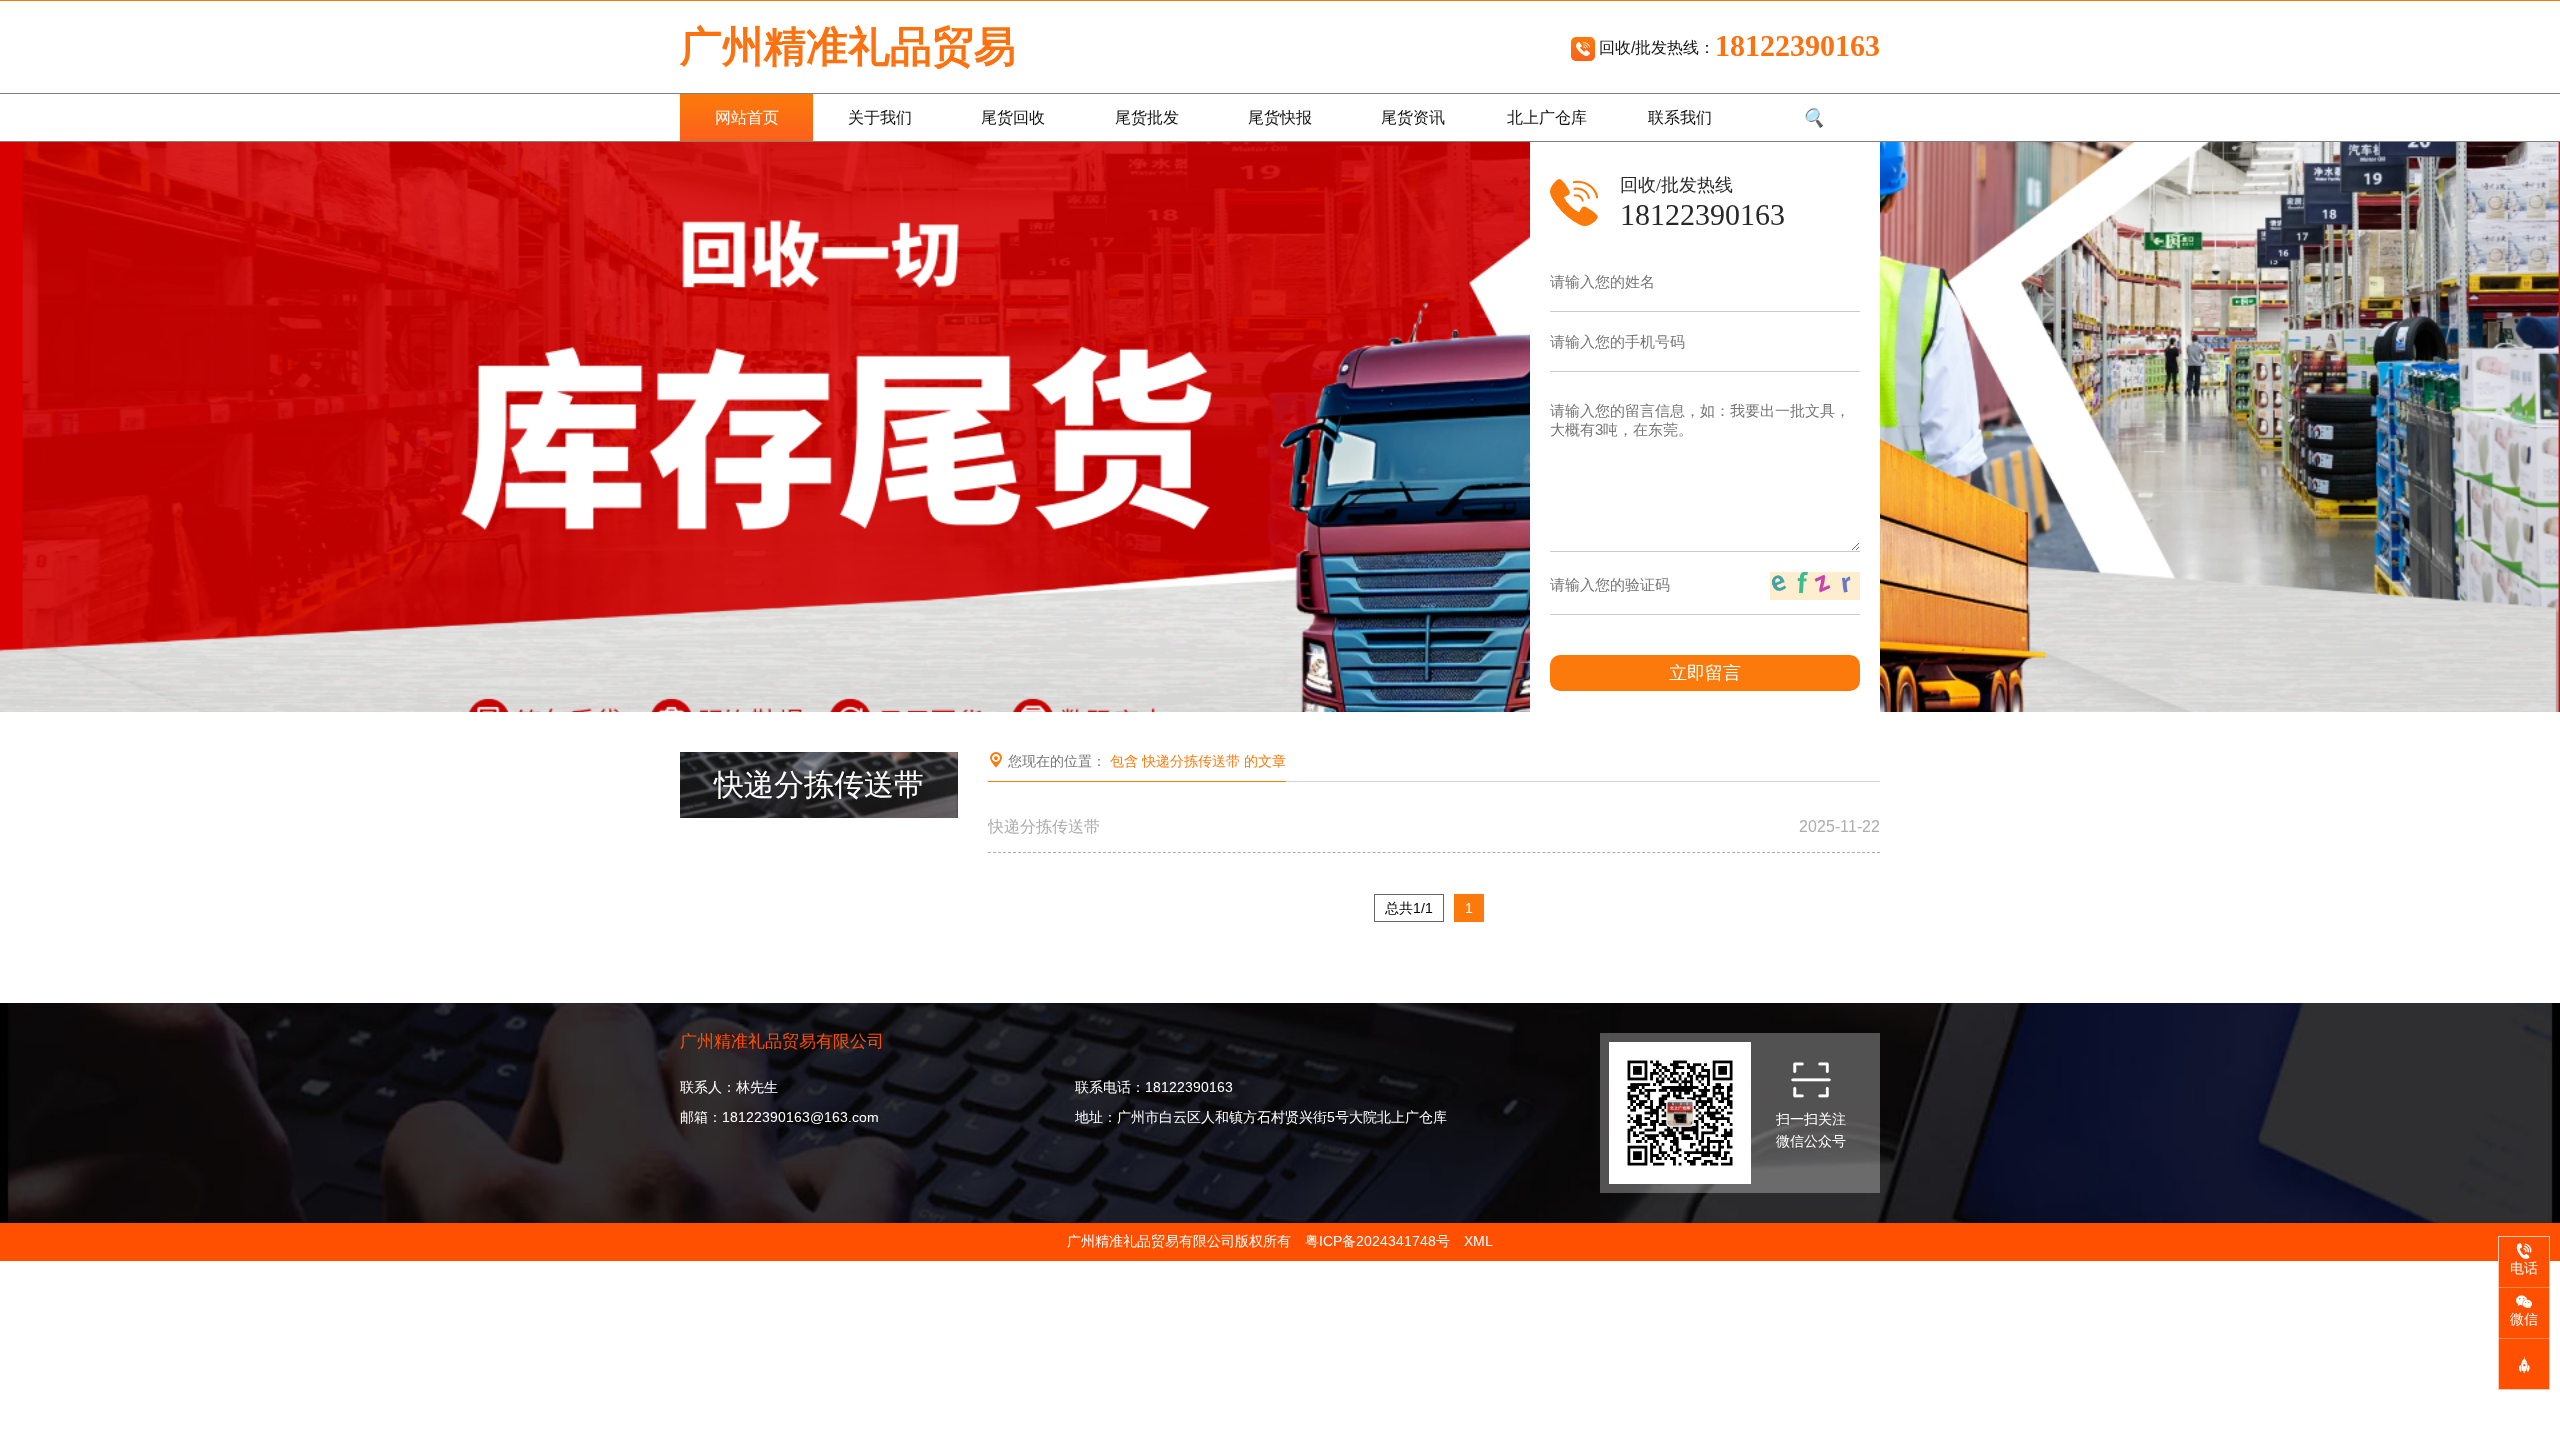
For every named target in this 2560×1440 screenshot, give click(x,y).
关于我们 (880, 117)
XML (1478, 1241)
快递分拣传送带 (1434, 826)
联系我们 (1680, 117)
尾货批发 (1147, 117)
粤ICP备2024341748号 (1377, 1241)
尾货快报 (1280, 117)
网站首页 (747, 117)
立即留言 (1705, 673)
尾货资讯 (1413, 117)
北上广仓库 (1547, 117)
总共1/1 (1409, 908)
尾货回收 (1013, 117)
